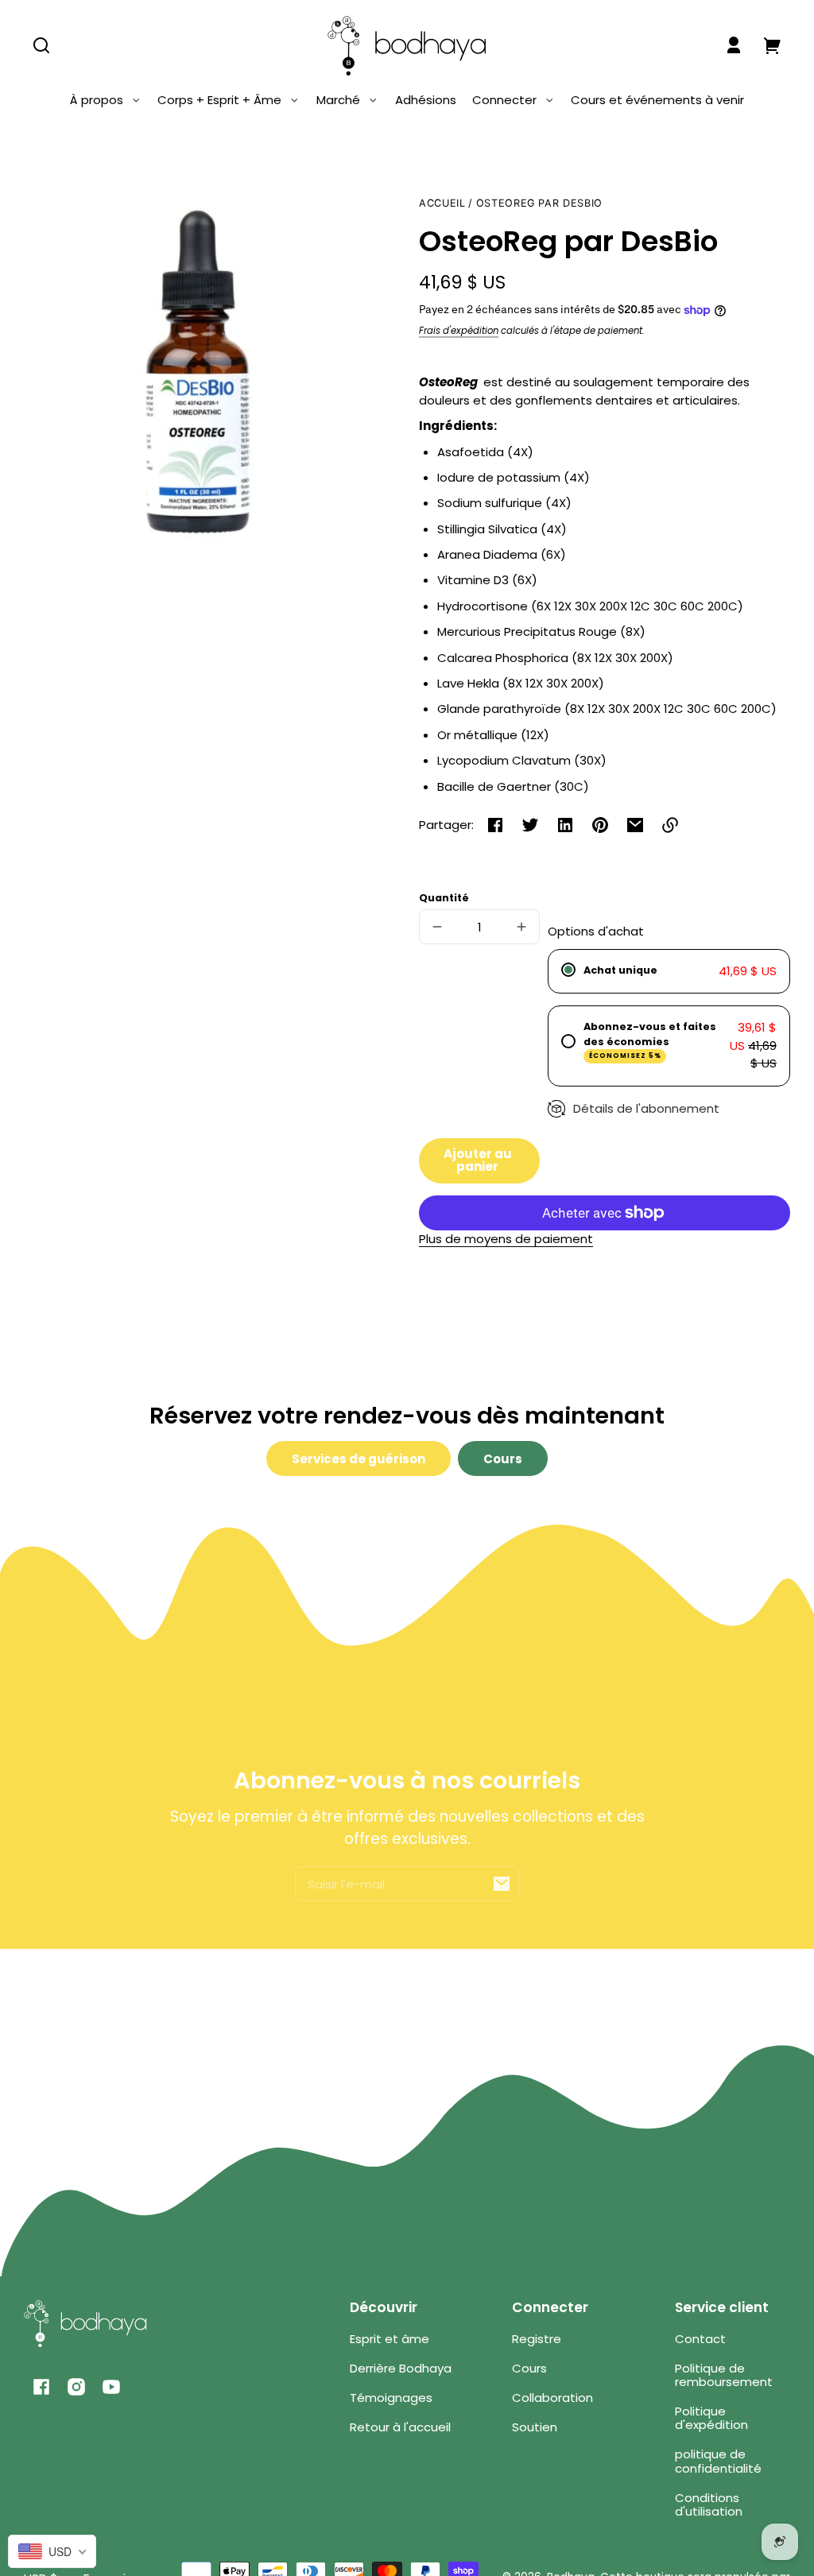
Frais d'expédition (459, 331)
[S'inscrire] (502, 1884)
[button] (41, 45)
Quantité (444, 898)
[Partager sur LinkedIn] (565, 825)
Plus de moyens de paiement (506, 1239)
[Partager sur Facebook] (495, 825)
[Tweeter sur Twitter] (530, 825)
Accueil (442, 203)
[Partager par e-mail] (635, 825)
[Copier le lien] (670, 825)
